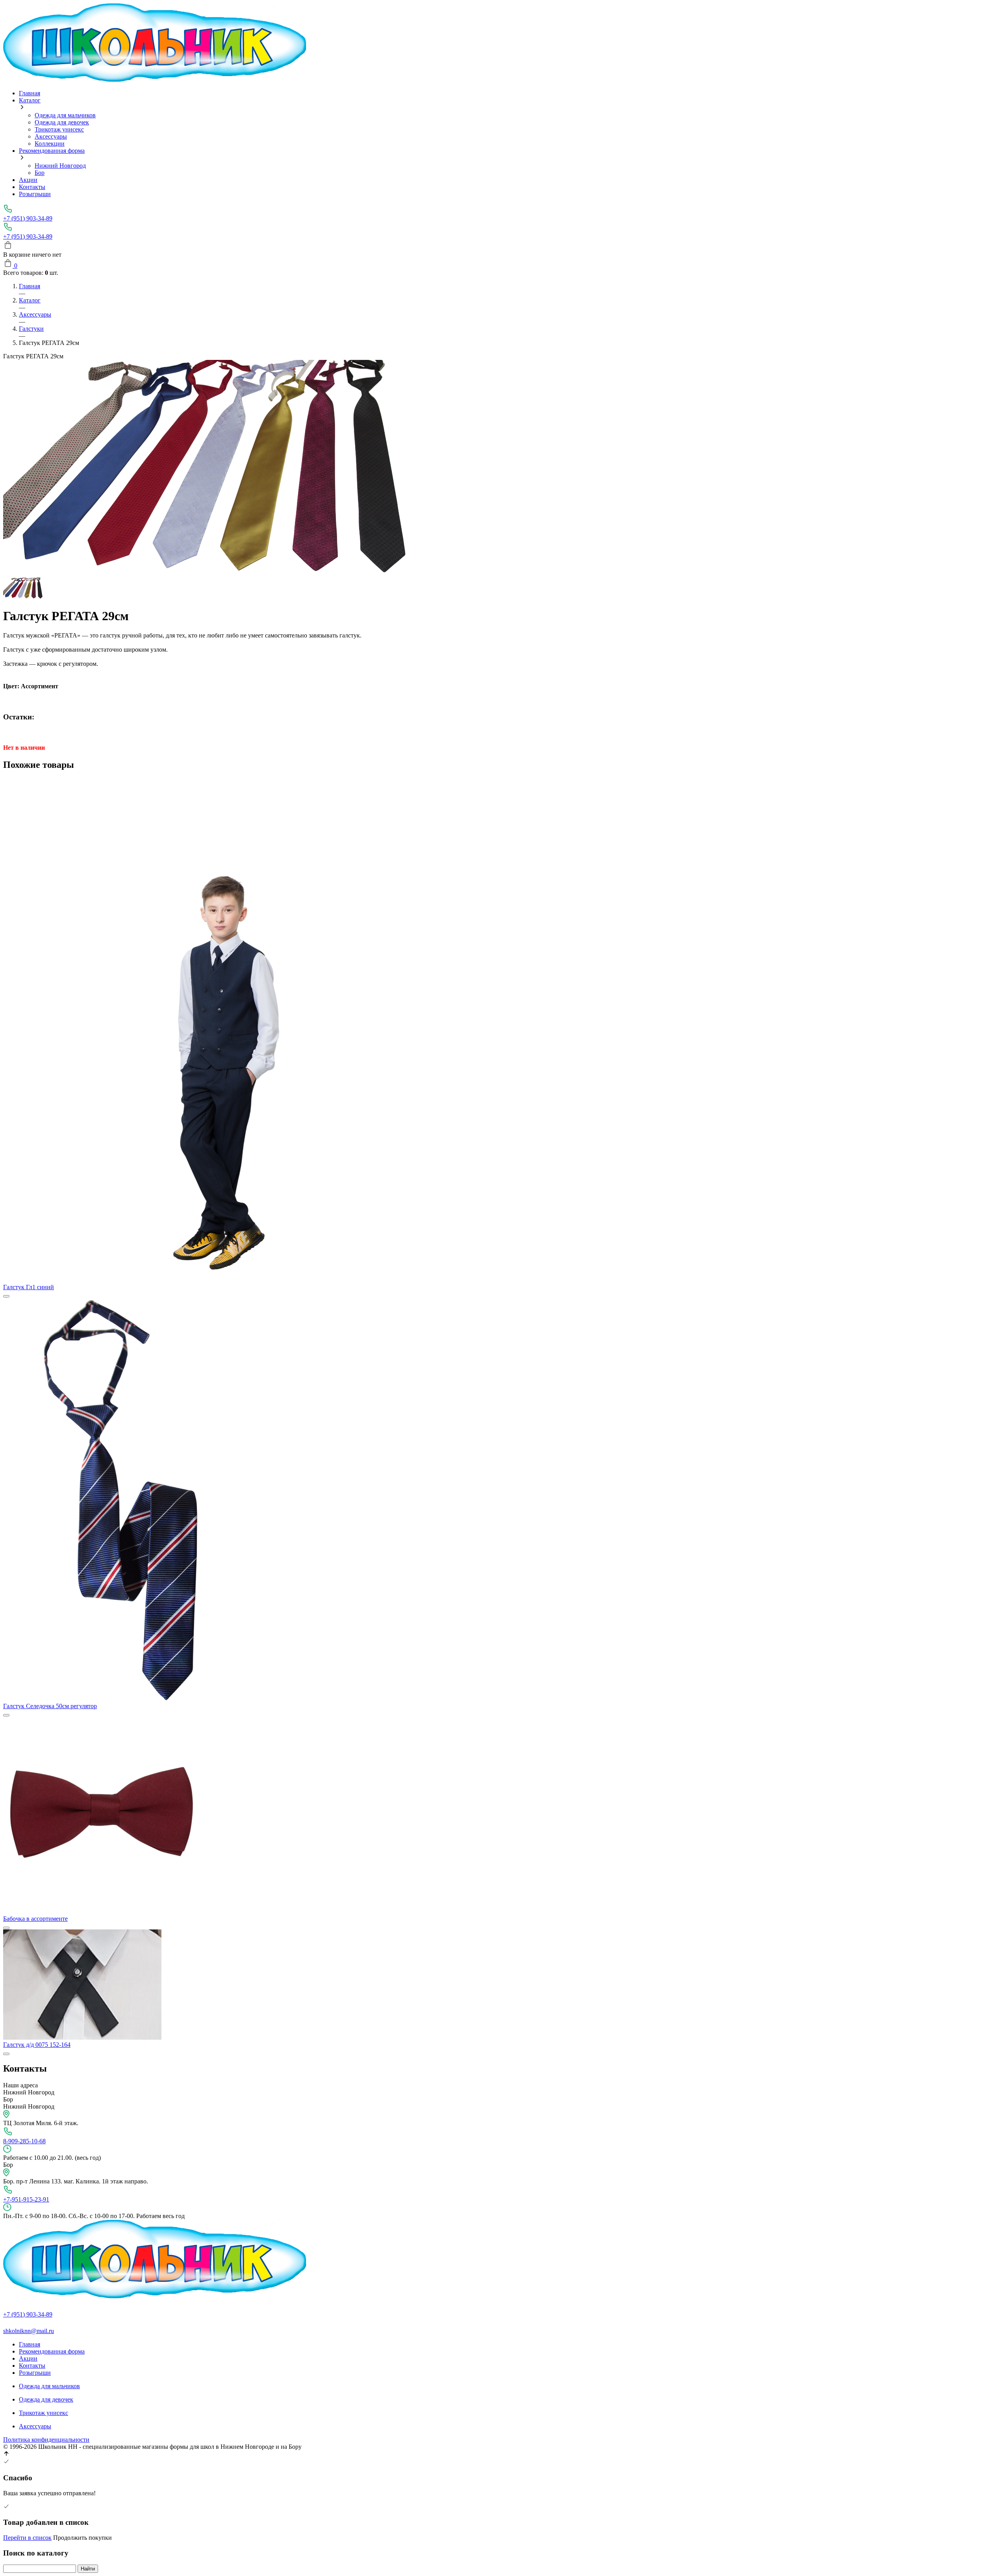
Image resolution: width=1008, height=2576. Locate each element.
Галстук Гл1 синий (29, 1287)
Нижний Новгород (60, 166)
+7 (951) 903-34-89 (28, 218)
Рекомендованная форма (52, 151)
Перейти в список (27, 2538)
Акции (28, 180)
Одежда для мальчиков (65, 115)
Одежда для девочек (62, 122)
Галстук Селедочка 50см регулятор (50, 1706)
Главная (30, 93)
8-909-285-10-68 (24, 2141)
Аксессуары (51, 136)
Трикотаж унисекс (59, 129)
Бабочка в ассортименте (35, 1919)
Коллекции (50, 144)
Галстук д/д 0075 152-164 (37, 2045)
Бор (40, 173)
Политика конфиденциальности (46, 2440)
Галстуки (31, 329)
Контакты (32, 187)
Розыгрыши (35, 194)
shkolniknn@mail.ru (29, 2331)
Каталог (30, 100)
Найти (88, 2569)
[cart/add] (6, 1296)
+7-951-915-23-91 (26, 2199)
